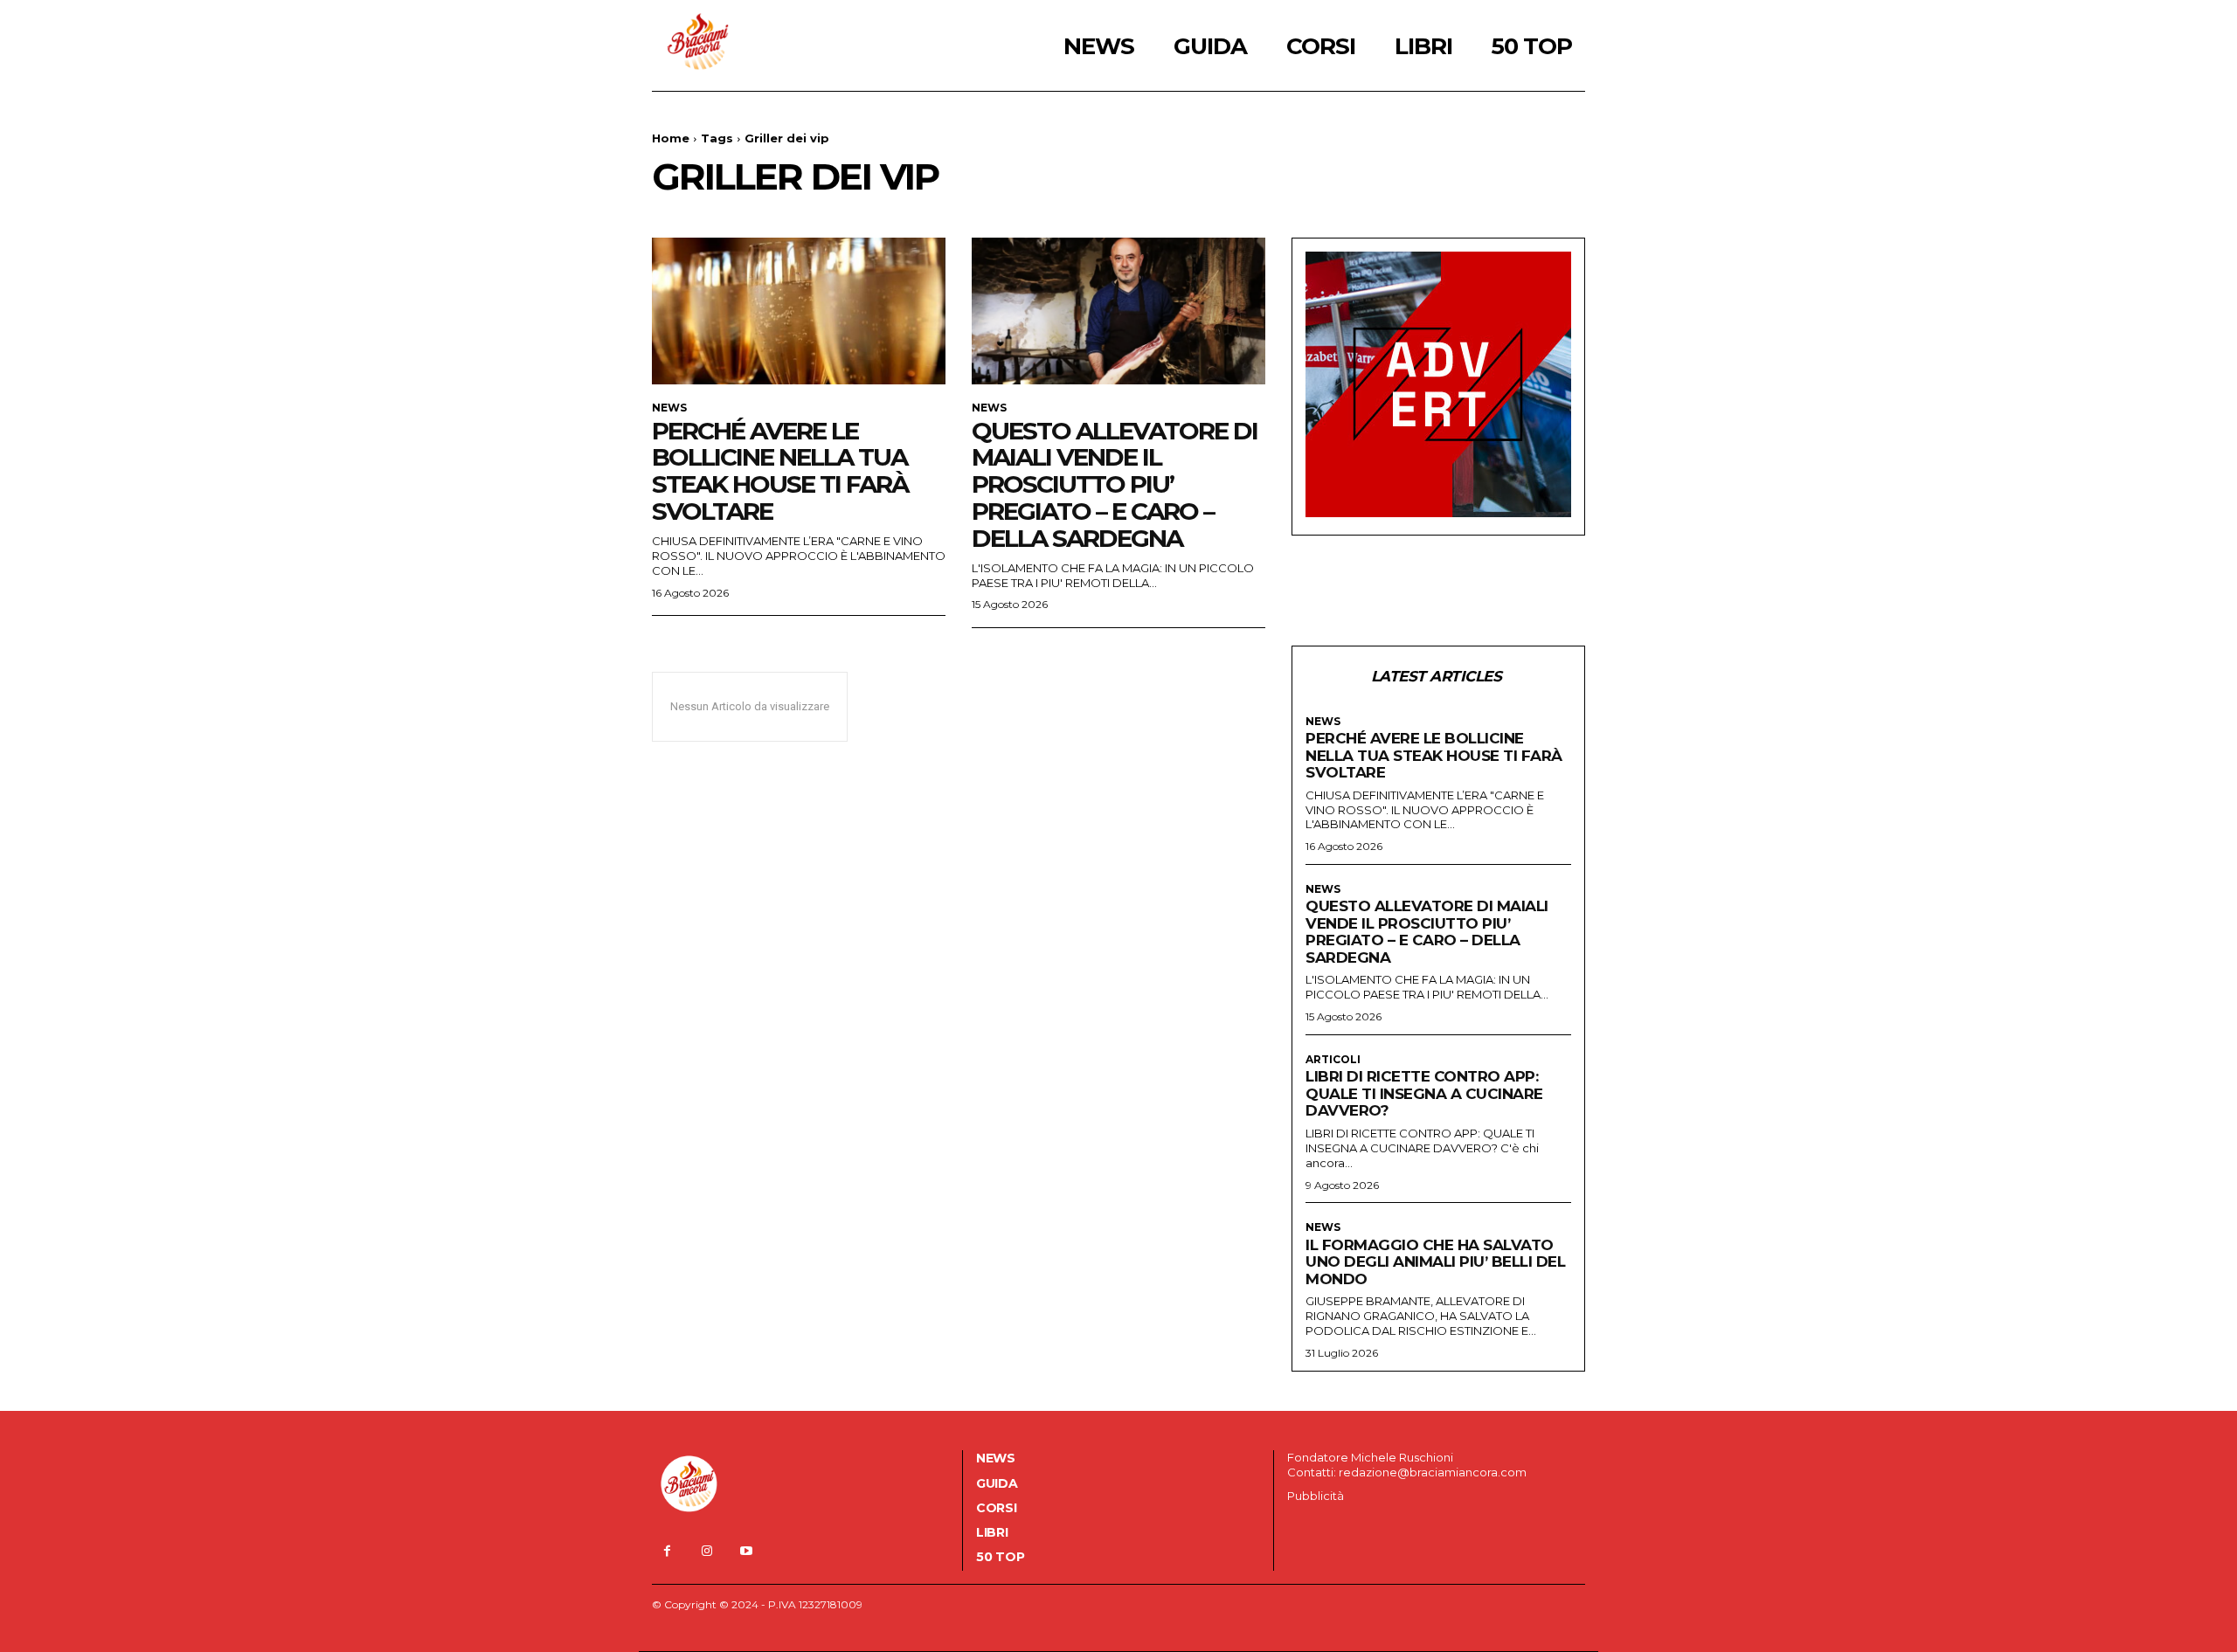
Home (671, 138)
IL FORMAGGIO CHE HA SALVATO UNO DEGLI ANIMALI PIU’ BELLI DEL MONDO (1435, 1262)
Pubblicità (1316, 1496)
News (669, 408)
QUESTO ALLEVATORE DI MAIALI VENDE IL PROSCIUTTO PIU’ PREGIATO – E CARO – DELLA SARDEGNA (1115, 484)
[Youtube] (746, 1551)
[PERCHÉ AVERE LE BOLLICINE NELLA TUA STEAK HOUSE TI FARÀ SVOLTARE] (799, 311)
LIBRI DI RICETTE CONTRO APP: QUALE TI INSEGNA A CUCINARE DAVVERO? (1424, 1093)
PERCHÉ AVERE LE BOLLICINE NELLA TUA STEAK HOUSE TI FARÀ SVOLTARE (780, 471)
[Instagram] (706, 1551)
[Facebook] (667, 1551)
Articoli (1333, 1060)
